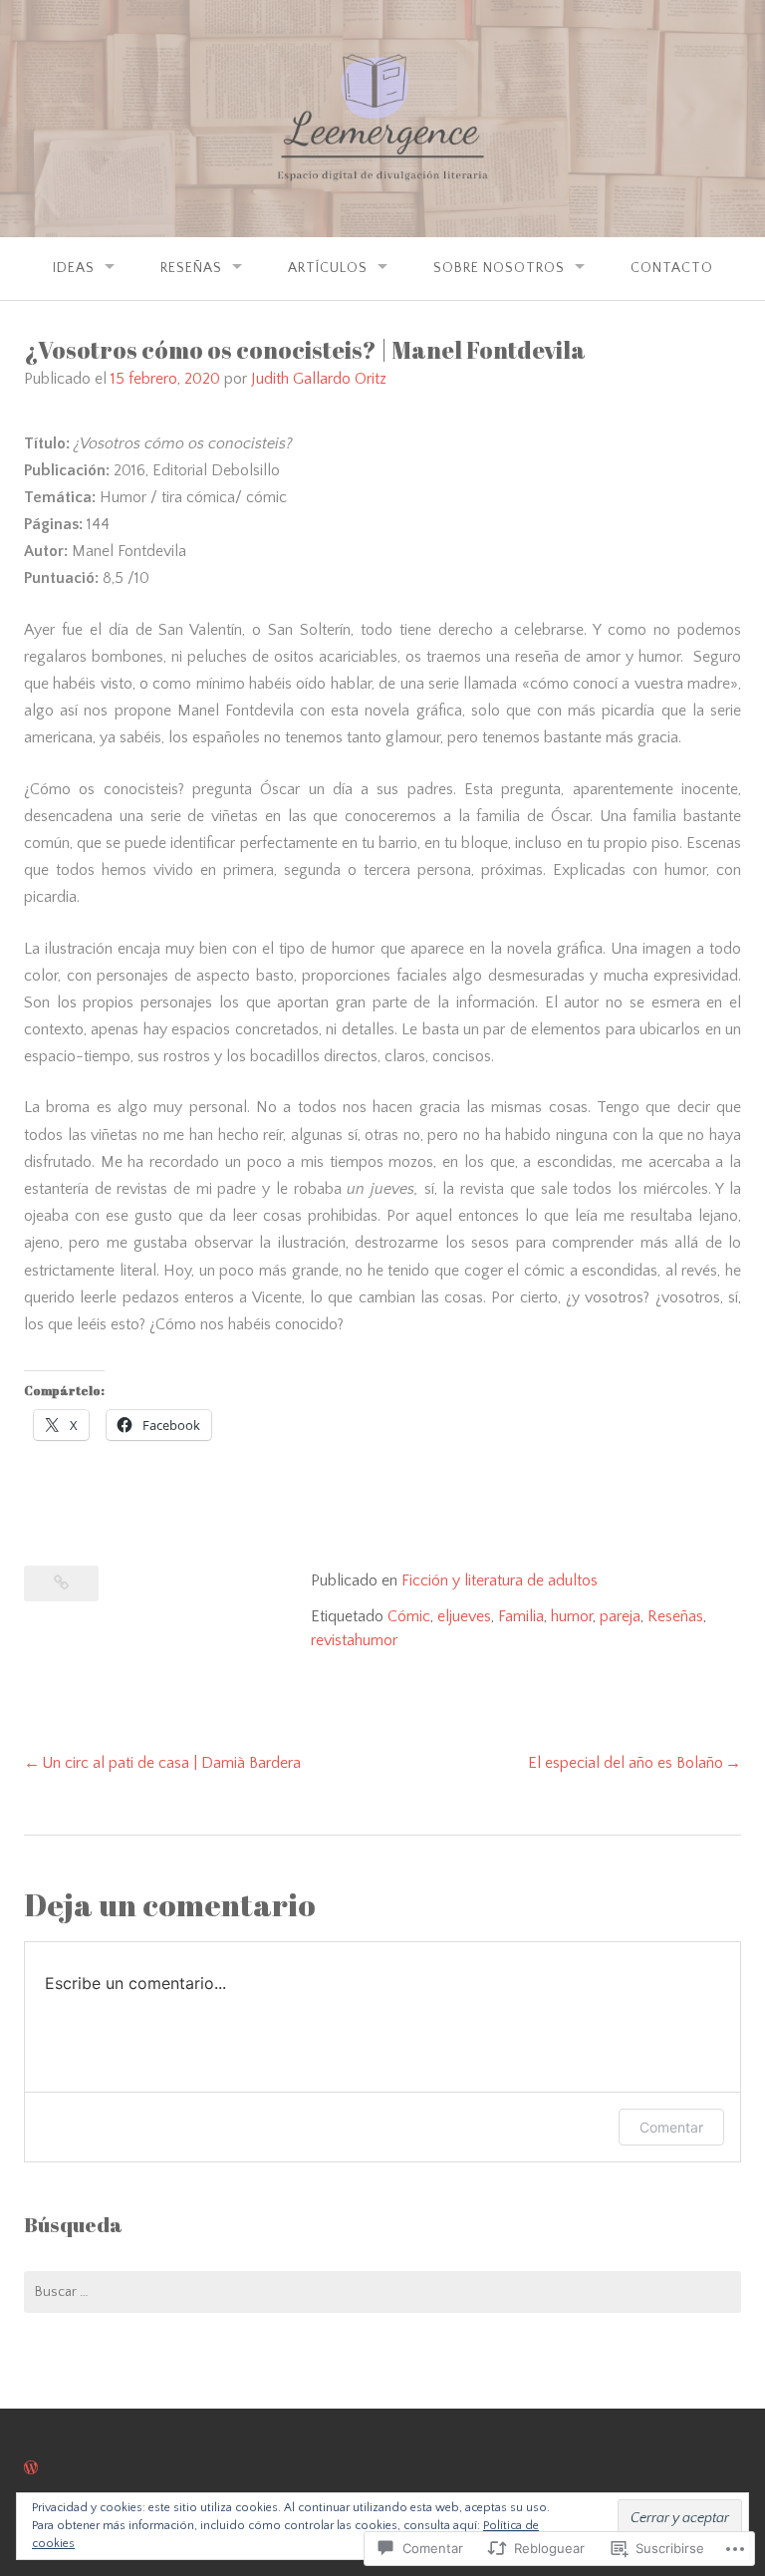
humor (572, 1616)
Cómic (409, 1616)
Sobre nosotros (499, 268)
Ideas (74, 268)
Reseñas (191, 268)
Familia (521, 1616)
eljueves (464, 1616)
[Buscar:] (382, 2292)
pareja (620, 1616)
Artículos (328, 268)
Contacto (672, 268)
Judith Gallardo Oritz (319, 379)
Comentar (671, 2127)
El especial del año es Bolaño (626, 1763)
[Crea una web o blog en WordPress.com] (31, 2468)
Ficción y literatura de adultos (500, 1580)
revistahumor (354, 1640)
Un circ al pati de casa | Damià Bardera (171, 1763)
